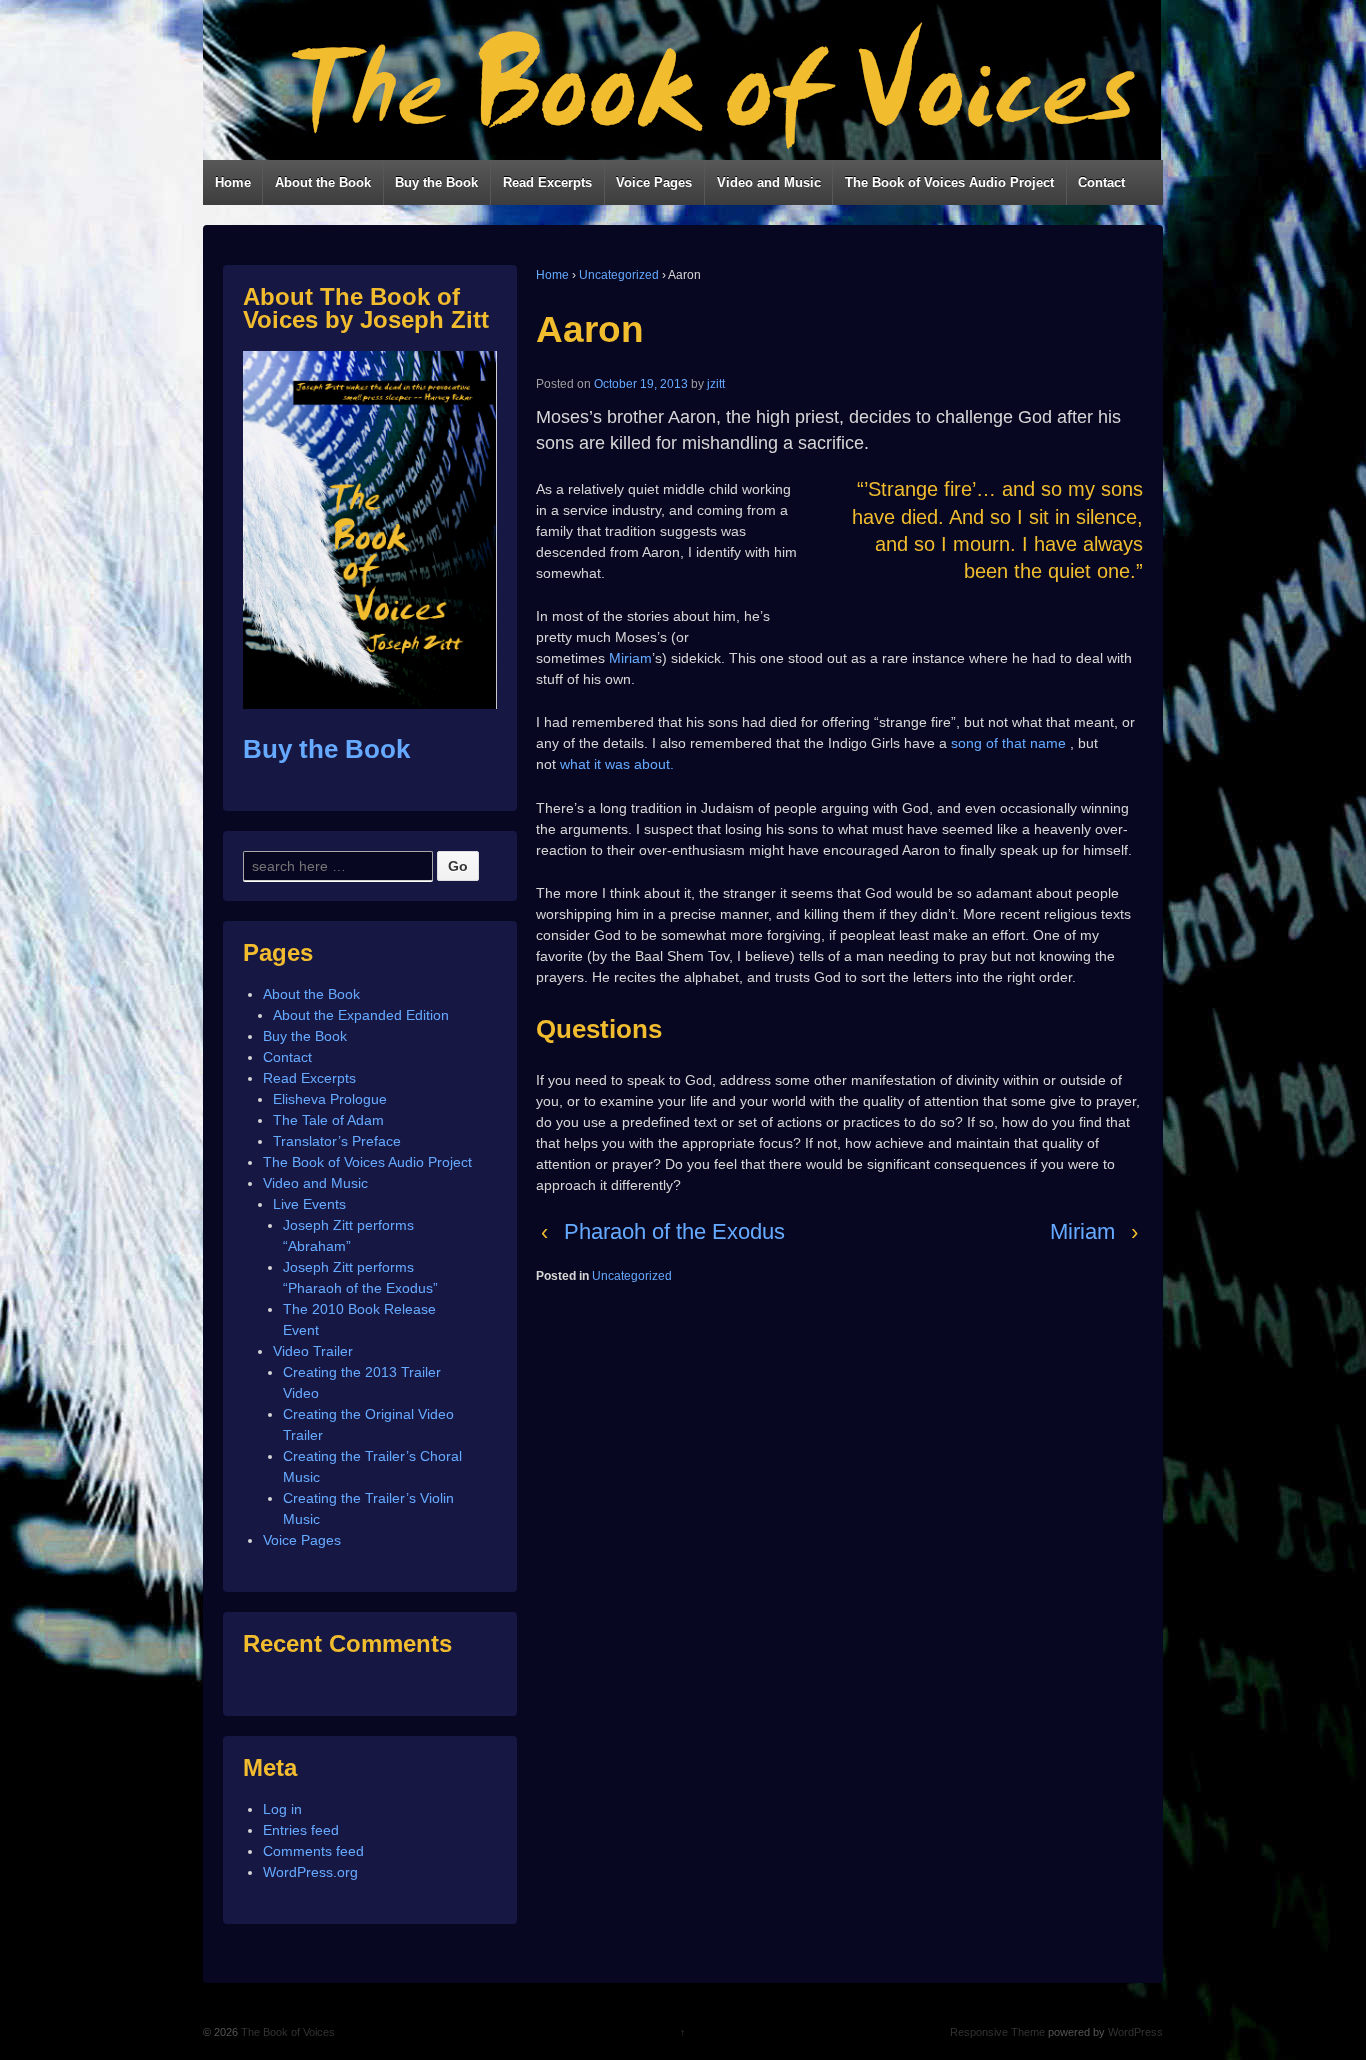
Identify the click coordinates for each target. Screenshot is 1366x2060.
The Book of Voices (286, 2032)
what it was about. (617, 764)
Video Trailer (313, 1351)
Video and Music (769, 182)
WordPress (1135, 2032)
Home (233, 182)
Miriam (1082, 1231)
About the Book (323, 182)
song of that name (1008, 743)
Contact (1101, 182)
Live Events (309, 1204)
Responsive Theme (997, 2032)
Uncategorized (619, 275)
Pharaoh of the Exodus (674, 1231)
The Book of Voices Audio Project (949, 182)
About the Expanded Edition (361, 1015)
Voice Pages (654, 182)
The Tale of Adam (328, 1120)
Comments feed (313, 1851)
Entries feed (301, 1830)
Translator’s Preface (337, 1141)
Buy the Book (436, 182)
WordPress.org (310, 1872)
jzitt (716, 384)
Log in (282, 1809)
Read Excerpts (547, 182)
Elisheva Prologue (330, 1099)
